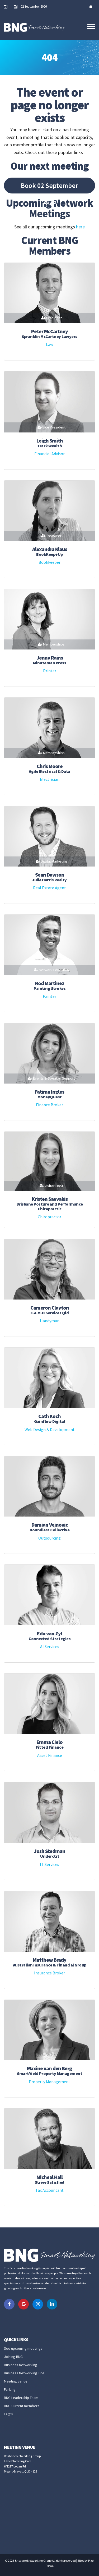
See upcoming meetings (23, 2348)
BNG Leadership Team (21, 2398)
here (80, 227)
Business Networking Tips (24, 2373)
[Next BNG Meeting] (17, 7)
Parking (10, 2389)
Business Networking (21, 2365)
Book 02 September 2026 (49, 187)
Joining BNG (13, 2357)
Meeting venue (16, 2381)
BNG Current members (22, 2406)
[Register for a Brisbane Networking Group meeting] (7, 7)
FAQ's (8, 2414)
